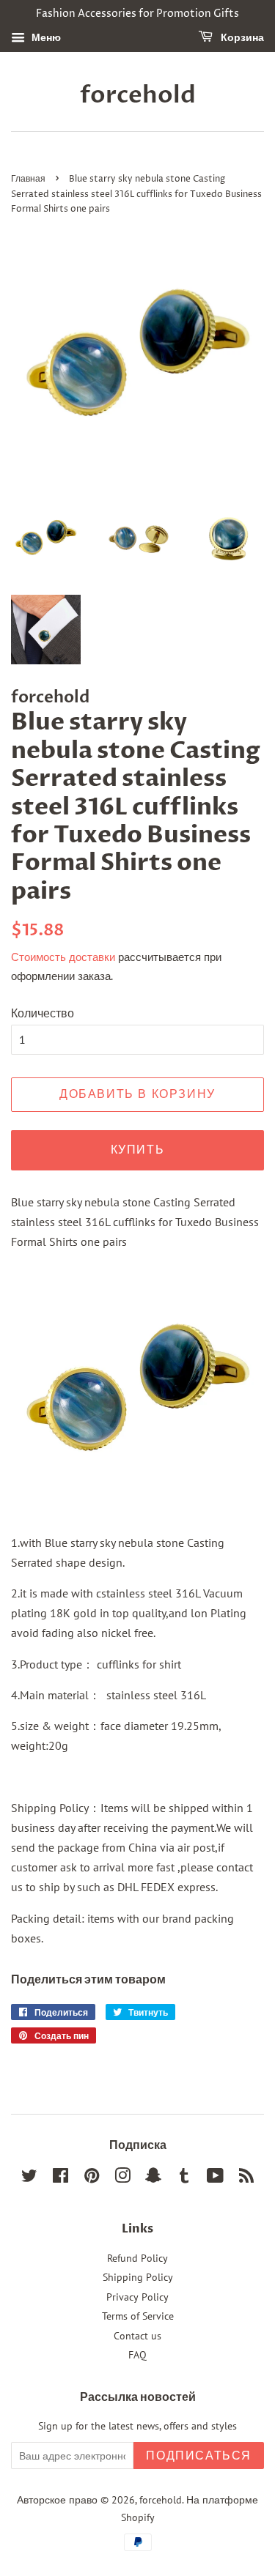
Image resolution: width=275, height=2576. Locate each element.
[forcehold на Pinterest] (92, 2178)
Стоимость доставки (63, 957)
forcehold (138, 95)
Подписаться (199, 2456)
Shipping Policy (138, 2277)
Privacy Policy (137, 2297)
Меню (45, 37)
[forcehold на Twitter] (29, 2178)
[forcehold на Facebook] (60, 2178)
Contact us (137, 2336)
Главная (28, 179)
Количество (43, 1013)
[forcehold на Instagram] (122, 2178)
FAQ (137, 2355)
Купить (138, 1150)
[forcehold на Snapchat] (153, 2178)
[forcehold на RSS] (246, 2178)
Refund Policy (137, 2258)
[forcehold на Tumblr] (184, 2178)
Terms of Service (138, 2316)
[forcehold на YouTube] (215, 2178)
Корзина (241, 38)
